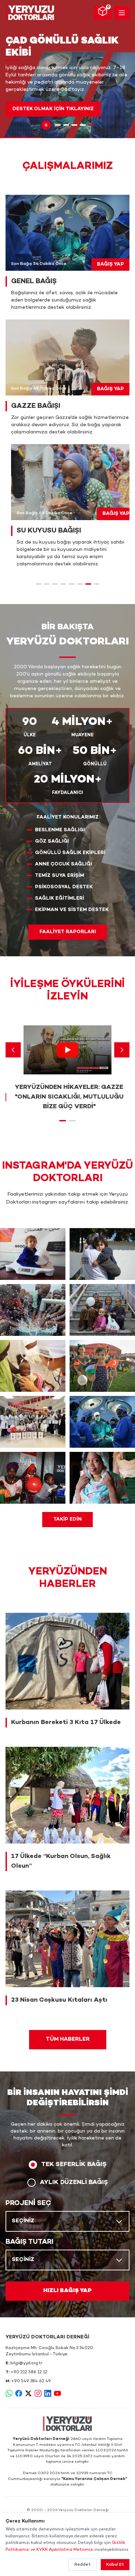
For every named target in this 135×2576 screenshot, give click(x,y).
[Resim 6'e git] (80, 584)
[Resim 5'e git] (91, 125)
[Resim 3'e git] (74, 125)
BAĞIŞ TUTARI (29, 2242)
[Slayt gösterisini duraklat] (46, 125)
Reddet (83, 2565)
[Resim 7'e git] (88, 584)
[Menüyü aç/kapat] (122, 13)
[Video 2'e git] (72, 1121)
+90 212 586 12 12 (29, 2372)
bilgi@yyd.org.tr (26, 2363)
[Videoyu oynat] (67, 1050)
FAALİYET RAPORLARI (68, 932)
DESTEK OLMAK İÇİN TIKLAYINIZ (53, 109)
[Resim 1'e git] (58, 125)
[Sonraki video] (122, 1050)
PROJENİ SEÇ (28, 2203)
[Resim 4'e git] (83, 125)
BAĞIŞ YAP (110, 264)
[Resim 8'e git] (97, 584)
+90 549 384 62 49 (31, 2381)
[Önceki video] (13, 1050)
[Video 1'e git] (63, 1121)
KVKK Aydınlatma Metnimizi (65, 2550)
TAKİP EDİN (67, 1519)
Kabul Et (115, 2565)
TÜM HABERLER (68, 2039)
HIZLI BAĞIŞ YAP (67, 2291)
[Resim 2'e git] (66, 125)
